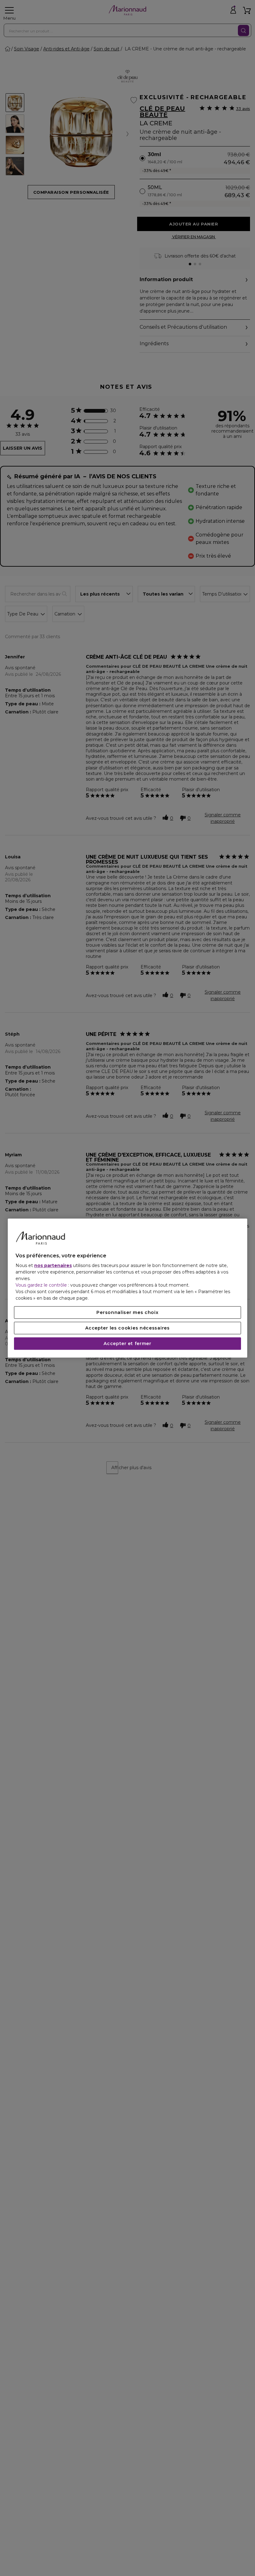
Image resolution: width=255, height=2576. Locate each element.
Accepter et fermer (127, 1344)
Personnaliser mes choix (127, 1312)
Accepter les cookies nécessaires (127, 1328)
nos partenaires (53, 1265)
